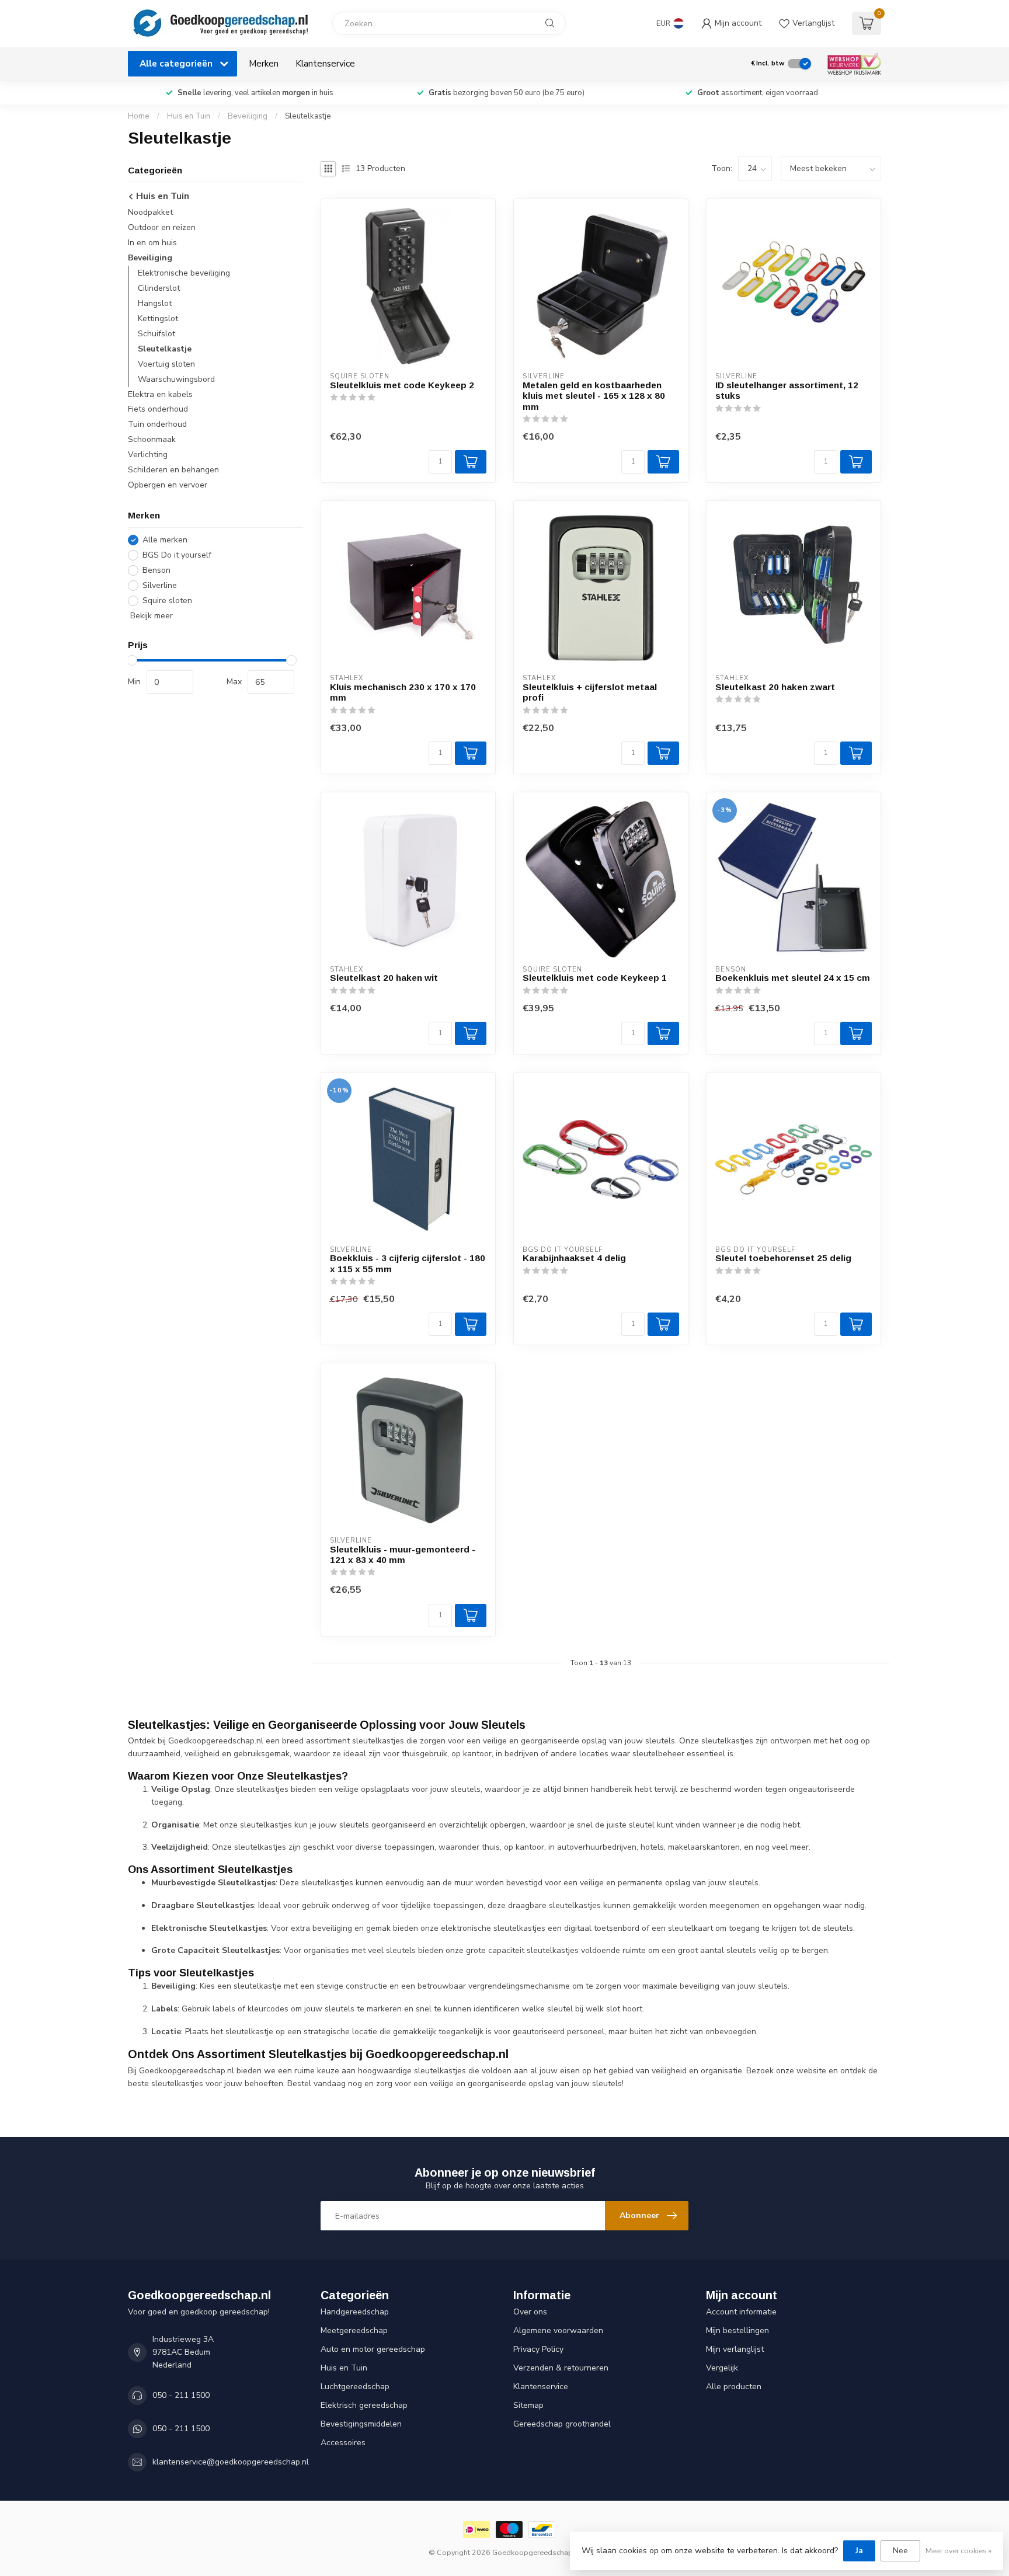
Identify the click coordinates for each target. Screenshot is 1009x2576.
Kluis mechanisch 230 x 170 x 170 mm (403, 692)
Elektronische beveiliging (184, 273)
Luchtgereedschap (355, 2387)
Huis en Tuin (189, 116)
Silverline (160, 585)
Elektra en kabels (160, 394)
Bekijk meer (150, 616)
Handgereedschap (355, 2312)
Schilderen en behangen (173, 470)
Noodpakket (150, 212)
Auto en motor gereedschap (373, 2349)
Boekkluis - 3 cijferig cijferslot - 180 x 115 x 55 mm (408, 1263)
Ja (859, 2551)
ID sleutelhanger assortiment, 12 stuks (787, 390)
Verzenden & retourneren (561, 2368)
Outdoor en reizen (162, 227)
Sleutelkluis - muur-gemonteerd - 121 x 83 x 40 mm (403, 1555)
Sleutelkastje (308, 116)
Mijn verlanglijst (735, 2349)
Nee (900, 2551)
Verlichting (148, 455)
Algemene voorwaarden (558, 2330)
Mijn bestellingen (737, 2330)
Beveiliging (248, 116)
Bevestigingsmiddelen (361, 2424)
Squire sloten (167, 601)
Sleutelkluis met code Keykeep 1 (595, 978)
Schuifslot (156, 334)
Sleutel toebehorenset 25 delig (783, 1258)
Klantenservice (325, 63)
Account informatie (741, 2312)
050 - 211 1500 (181, 2395)
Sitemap (528, 2405)
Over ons (530, 2312)
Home (139, 116)
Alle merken (165, 540)
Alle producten (734, 2387)
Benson (156, 570)
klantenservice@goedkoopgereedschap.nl (231, 2462)
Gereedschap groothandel (562, 2424)
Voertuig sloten (166, 364)
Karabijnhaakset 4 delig (574, 1258)
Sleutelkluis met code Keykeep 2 (402, 385)
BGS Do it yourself (177, 555)
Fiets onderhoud (158, 410)
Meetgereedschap (354, 2330)
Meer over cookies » (958, 2551)
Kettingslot (158, 318)
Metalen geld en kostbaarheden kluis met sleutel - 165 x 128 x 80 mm (594, 396)
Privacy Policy (538, 2349)
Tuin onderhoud (157, 425)
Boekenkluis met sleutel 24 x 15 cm (793, 978)
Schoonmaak (152, 440)
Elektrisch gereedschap (364, 2405)
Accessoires (343, 2443)
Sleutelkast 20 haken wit (384, 978)
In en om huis (152, 243)
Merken (264, 63)
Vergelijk (722, 2368)
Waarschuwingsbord (176, 379)
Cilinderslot (159, 288)
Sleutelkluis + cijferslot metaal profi (590, 692)
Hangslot (155, 303)
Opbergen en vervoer (168, 485)
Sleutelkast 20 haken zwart (775, 687)
